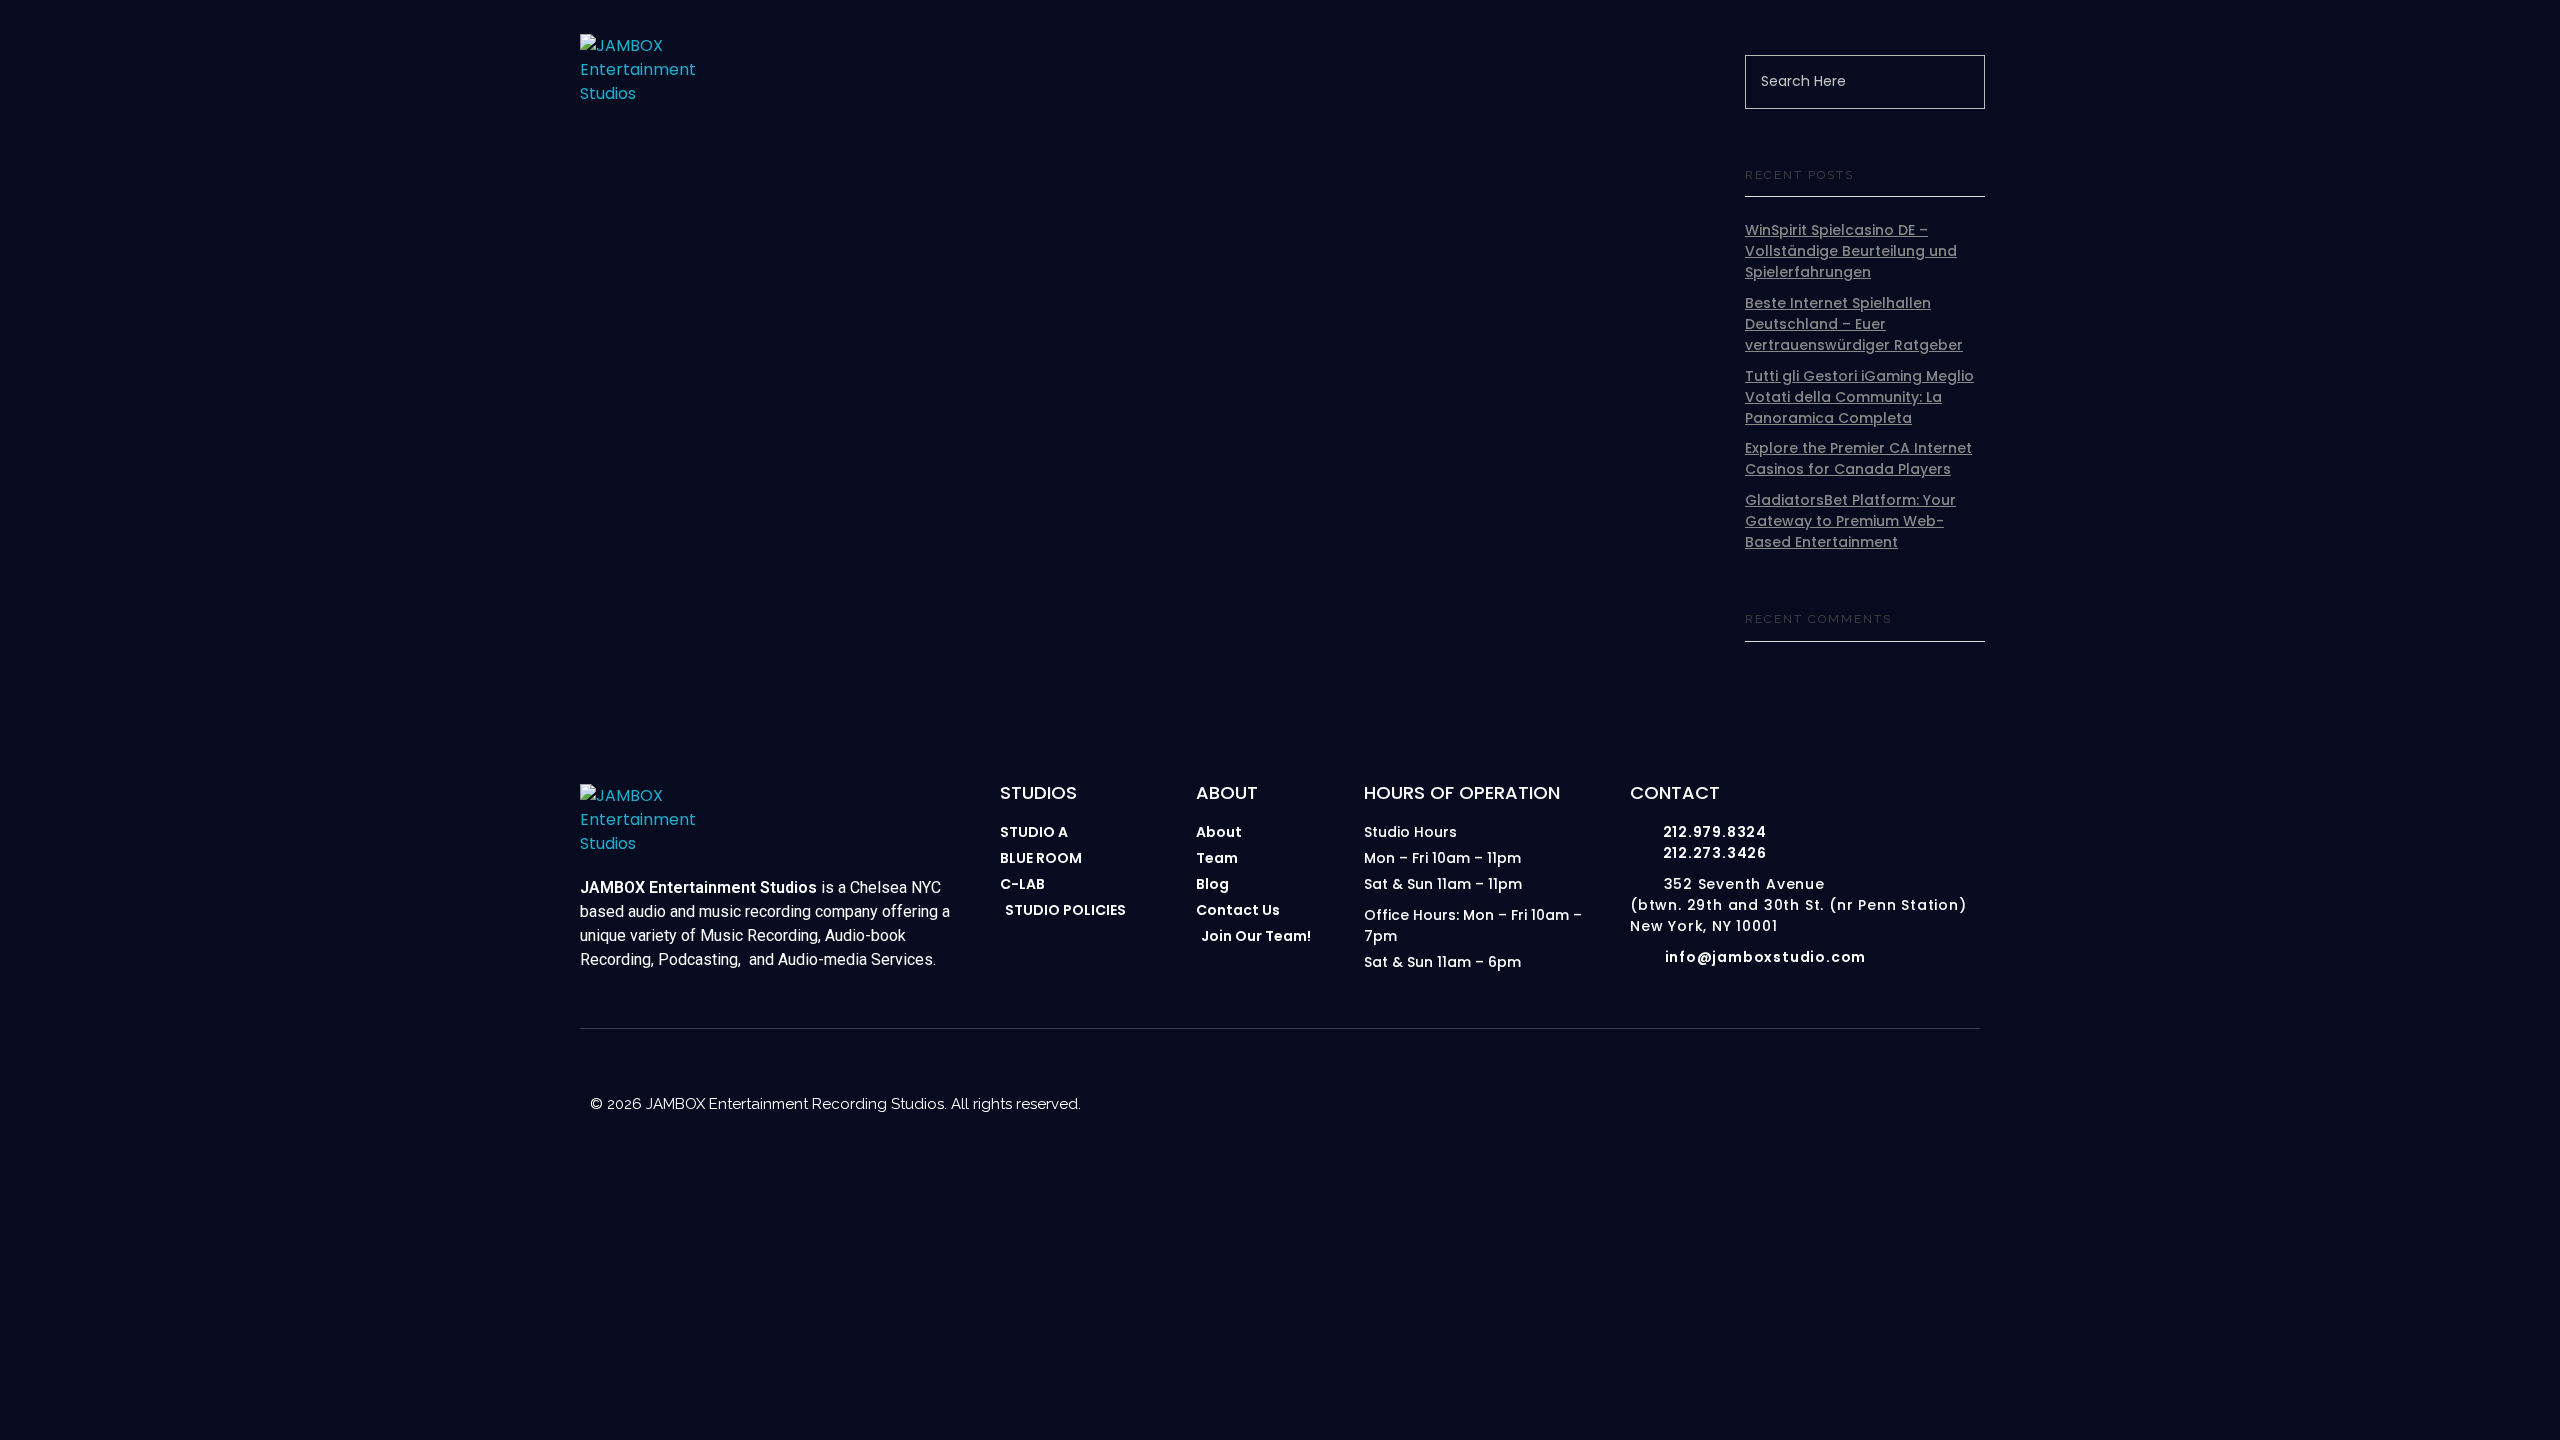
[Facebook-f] (1842, 1082)
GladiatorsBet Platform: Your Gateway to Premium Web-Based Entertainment (1850, 521)
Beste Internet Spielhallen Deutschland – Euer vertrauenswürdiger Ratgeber (1854, 324)
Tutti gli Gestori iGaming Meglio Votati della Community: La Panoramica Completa (1859, 397)
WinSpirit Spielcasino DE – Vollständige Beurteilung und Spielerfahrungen (1851, 251)
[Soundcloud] (1962, 1082)
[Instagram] (1762, 1082)
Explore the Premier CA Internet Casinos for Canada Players (1858, 458)
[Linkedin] (1882, 1082)
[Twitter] (1922, 1082)
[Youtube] (1802, 1082)
